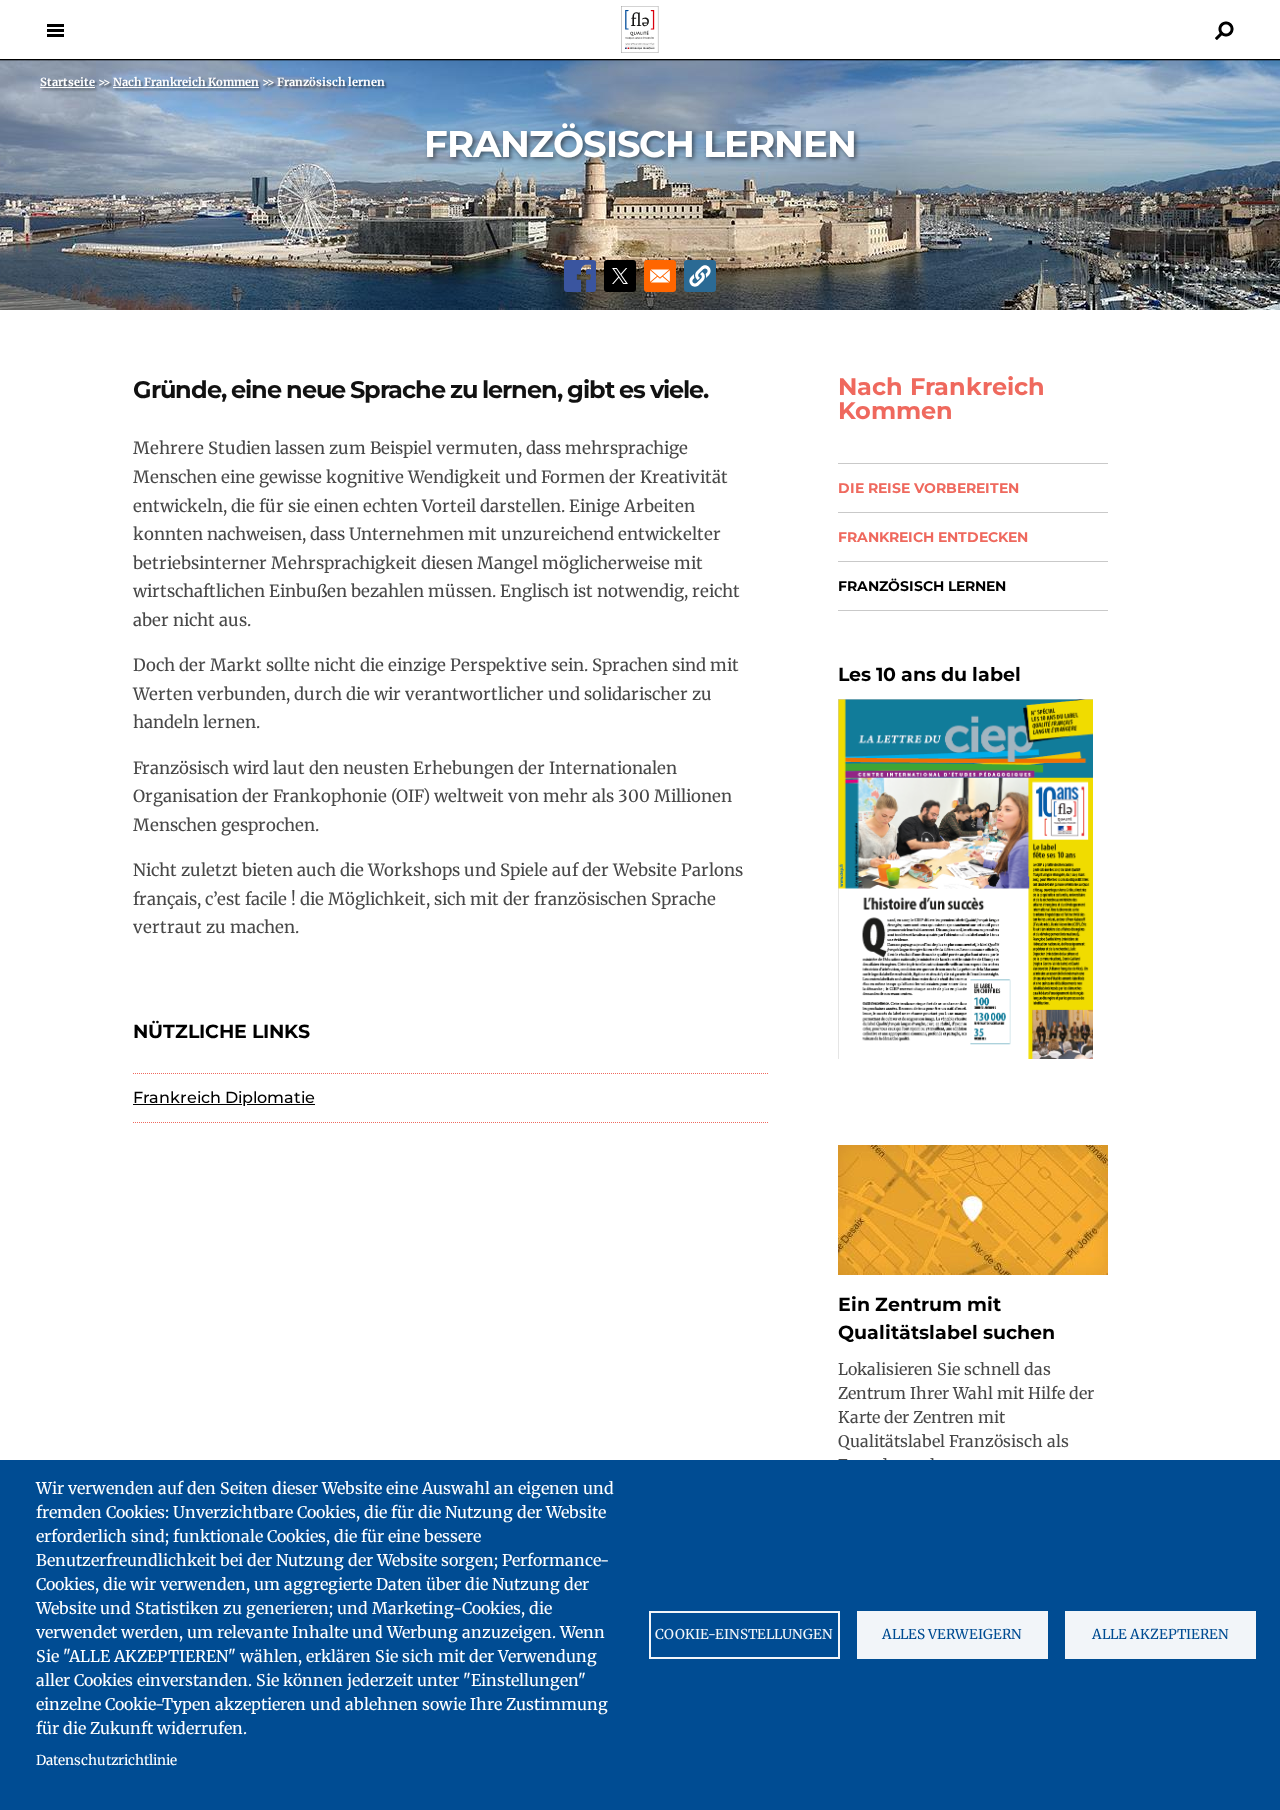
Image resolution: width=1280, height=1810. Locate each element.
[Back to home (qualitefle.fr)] (640, 47)
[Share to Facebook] (580, 276)
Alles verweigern (952, 1634)
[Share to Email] (660, 276)
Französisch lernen (922, 586)
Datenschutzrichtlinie (106, 1760)
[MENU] (55, 30)
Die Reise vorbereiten (928, 488)
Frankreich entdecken (933, 537)
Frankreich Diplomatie (224, 1097)
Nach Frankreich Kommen (941, 399)
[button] (700, 276)
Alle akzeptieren (1160, 1634)
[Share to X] (620, 276)
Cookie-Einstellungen (744, 1634)
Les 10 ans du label (929, 674)
